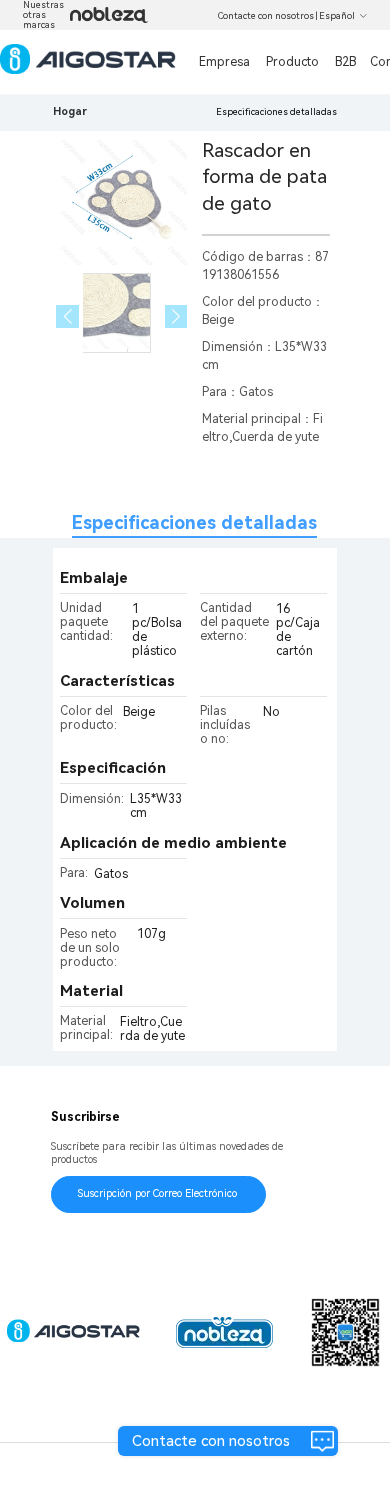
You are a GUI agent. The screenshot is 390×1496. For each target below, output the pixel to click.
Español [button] (337, 16)
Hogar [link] (70, 111)
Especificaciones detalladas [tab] (194, 522)
